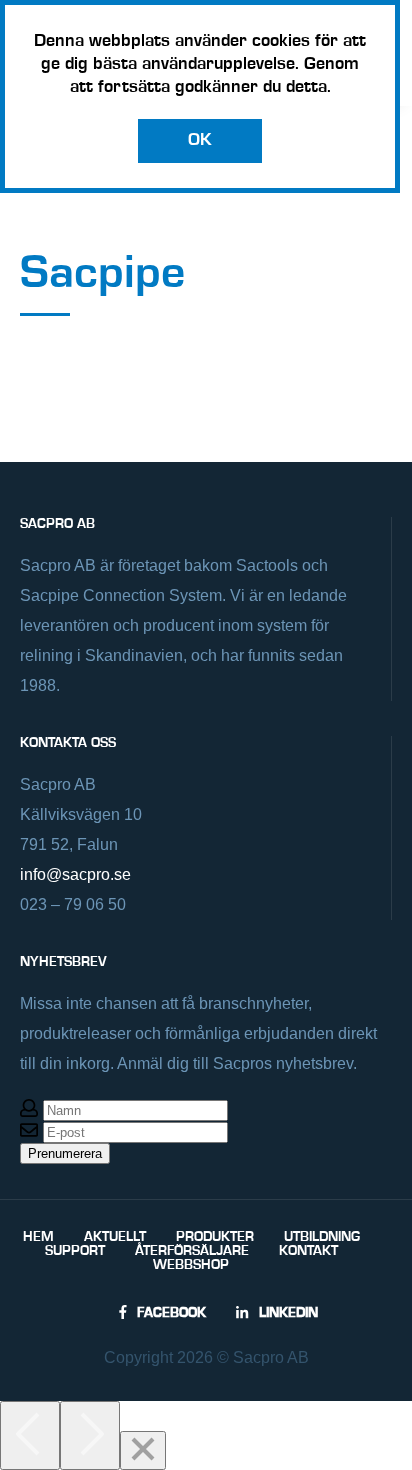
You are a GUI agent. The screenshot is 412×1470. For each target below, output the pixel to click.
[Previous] (30, 1435)
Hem (38, 1237)
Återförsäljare (192, 1251)
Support (75, 1251)
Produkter (215, 1237)
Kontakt (308, 1251)
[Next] (90, 1435)
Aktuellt (115, 1237)
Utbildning (322, 1237)
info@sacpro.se (75, 874)
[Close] (143, 1450)
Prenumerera (65, 1153)
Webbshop (191, 1265)
